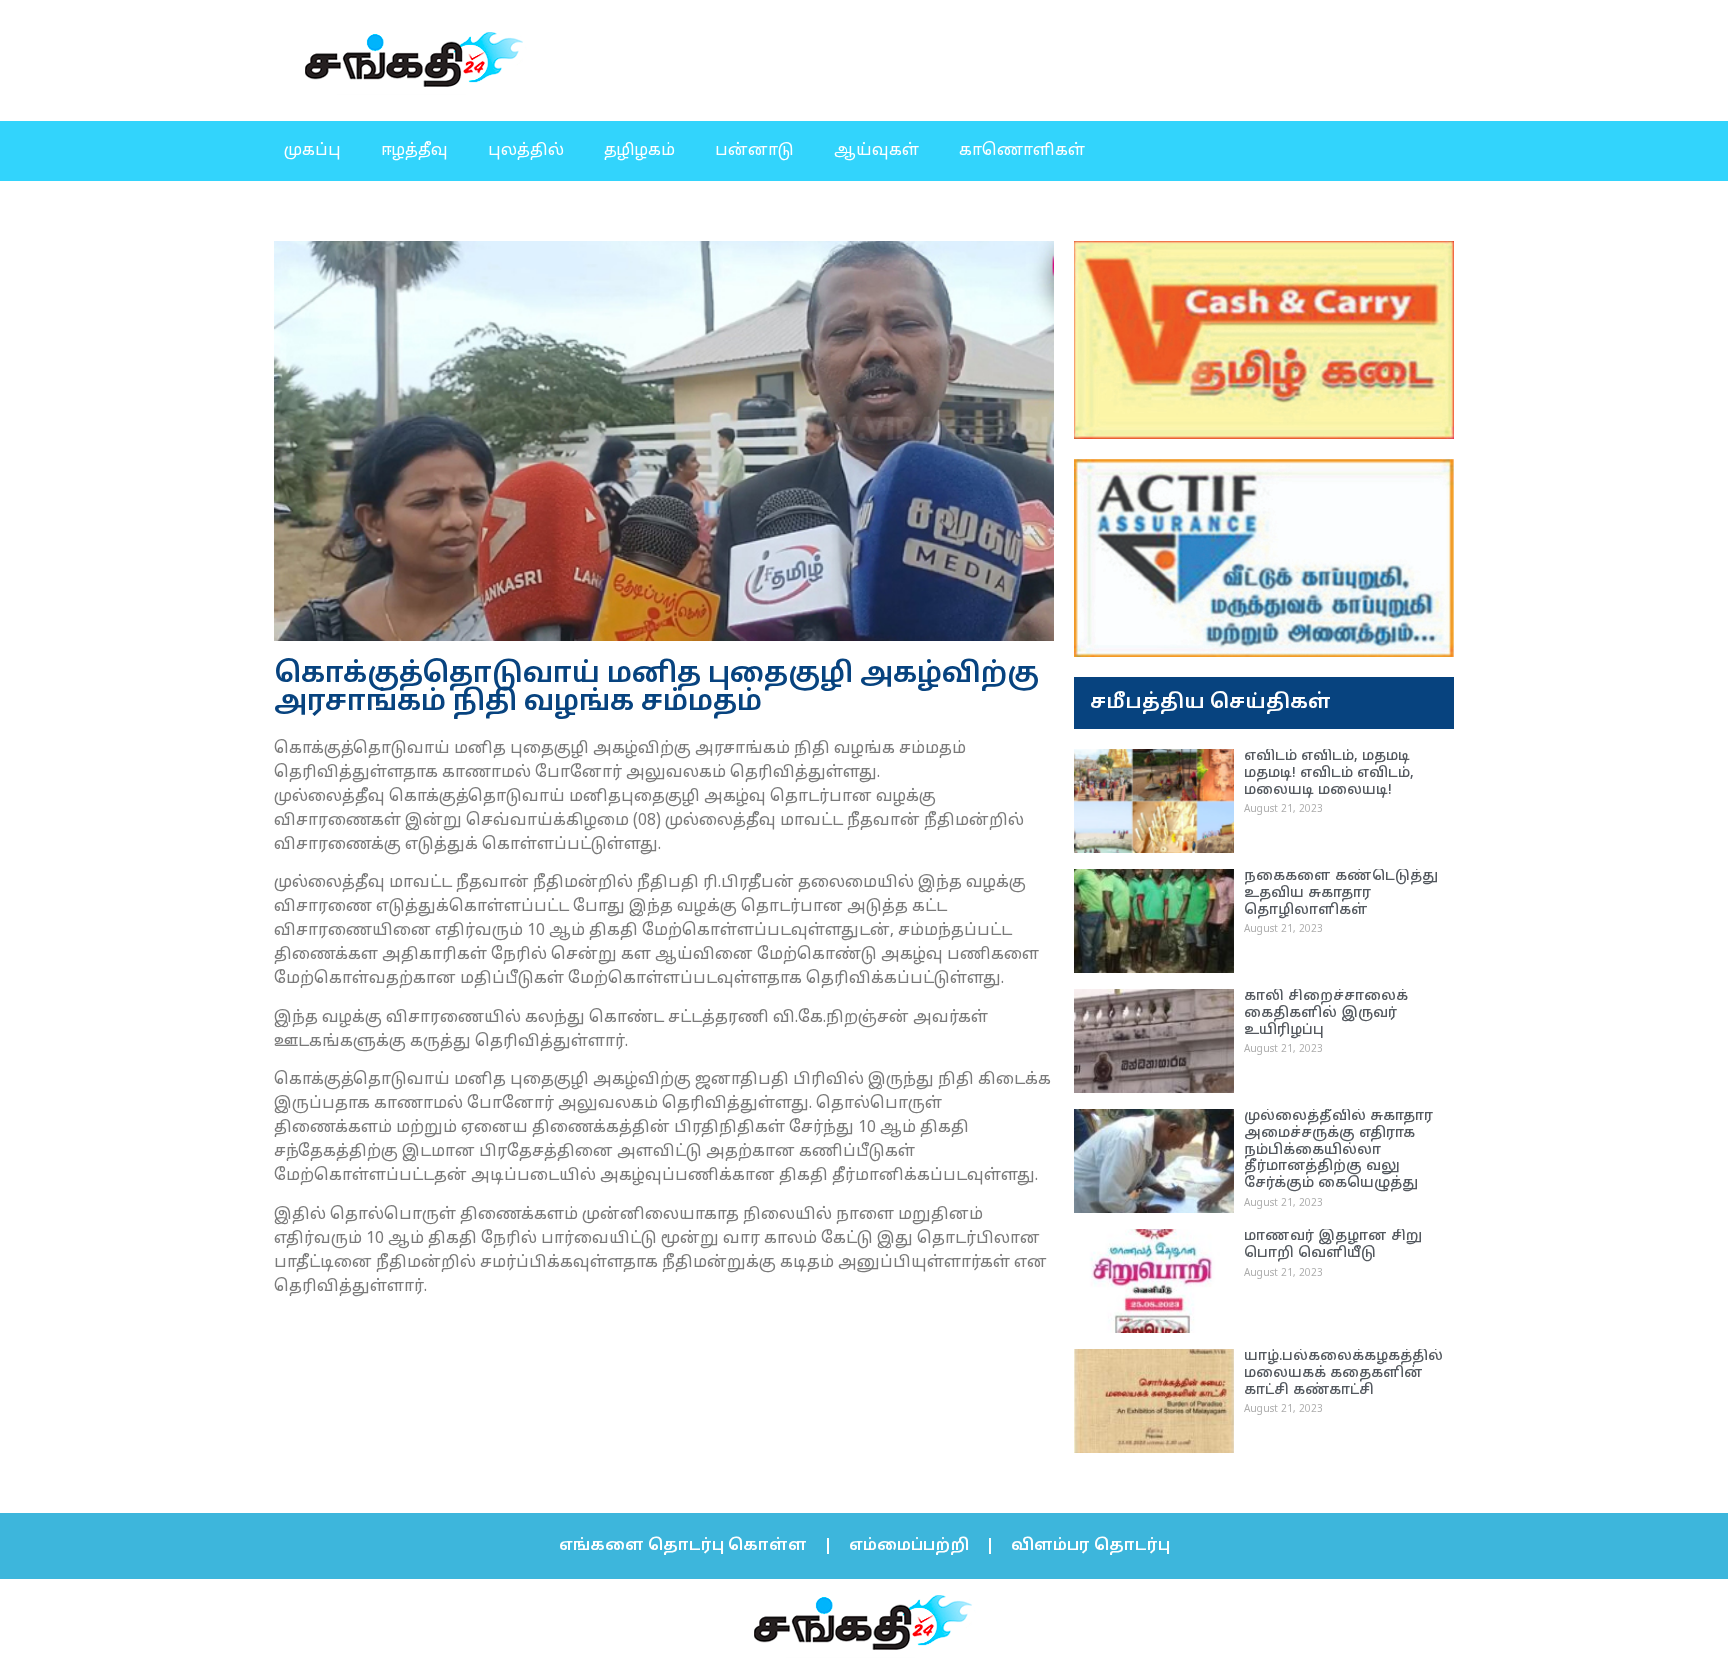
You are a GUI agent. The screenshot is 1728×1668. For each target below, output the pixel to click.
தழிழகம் (639, 151)
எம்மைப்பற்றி (909, 1546)
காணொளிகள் (1022, 151)
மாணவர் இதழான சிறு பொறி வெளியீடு (1333, 1245)
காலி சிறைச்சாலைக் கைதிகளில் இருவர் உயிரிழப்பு (1326, 1013)
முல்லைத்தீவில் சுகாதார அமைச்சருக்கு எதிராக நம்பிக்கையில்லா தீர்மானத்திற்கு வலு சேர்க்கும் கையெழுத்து (1338, 1150)
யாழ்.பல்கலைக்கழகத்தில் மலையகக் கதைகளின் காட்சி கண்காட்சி (1343, 1373)
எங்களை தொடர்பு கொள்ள (683, 1546)
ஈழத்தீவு (414, 151)
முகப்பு (312, 151)
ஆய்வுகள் (876, 151)
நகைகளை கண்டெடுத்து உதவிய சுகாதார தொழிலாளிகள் (1341, 893)
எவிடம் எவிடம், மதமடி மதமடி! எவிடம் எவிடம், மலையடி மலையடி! (1329, 773)
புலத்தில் (526, 151)
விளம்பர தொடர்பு (1090, 1546)
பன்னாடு (754, 151)
